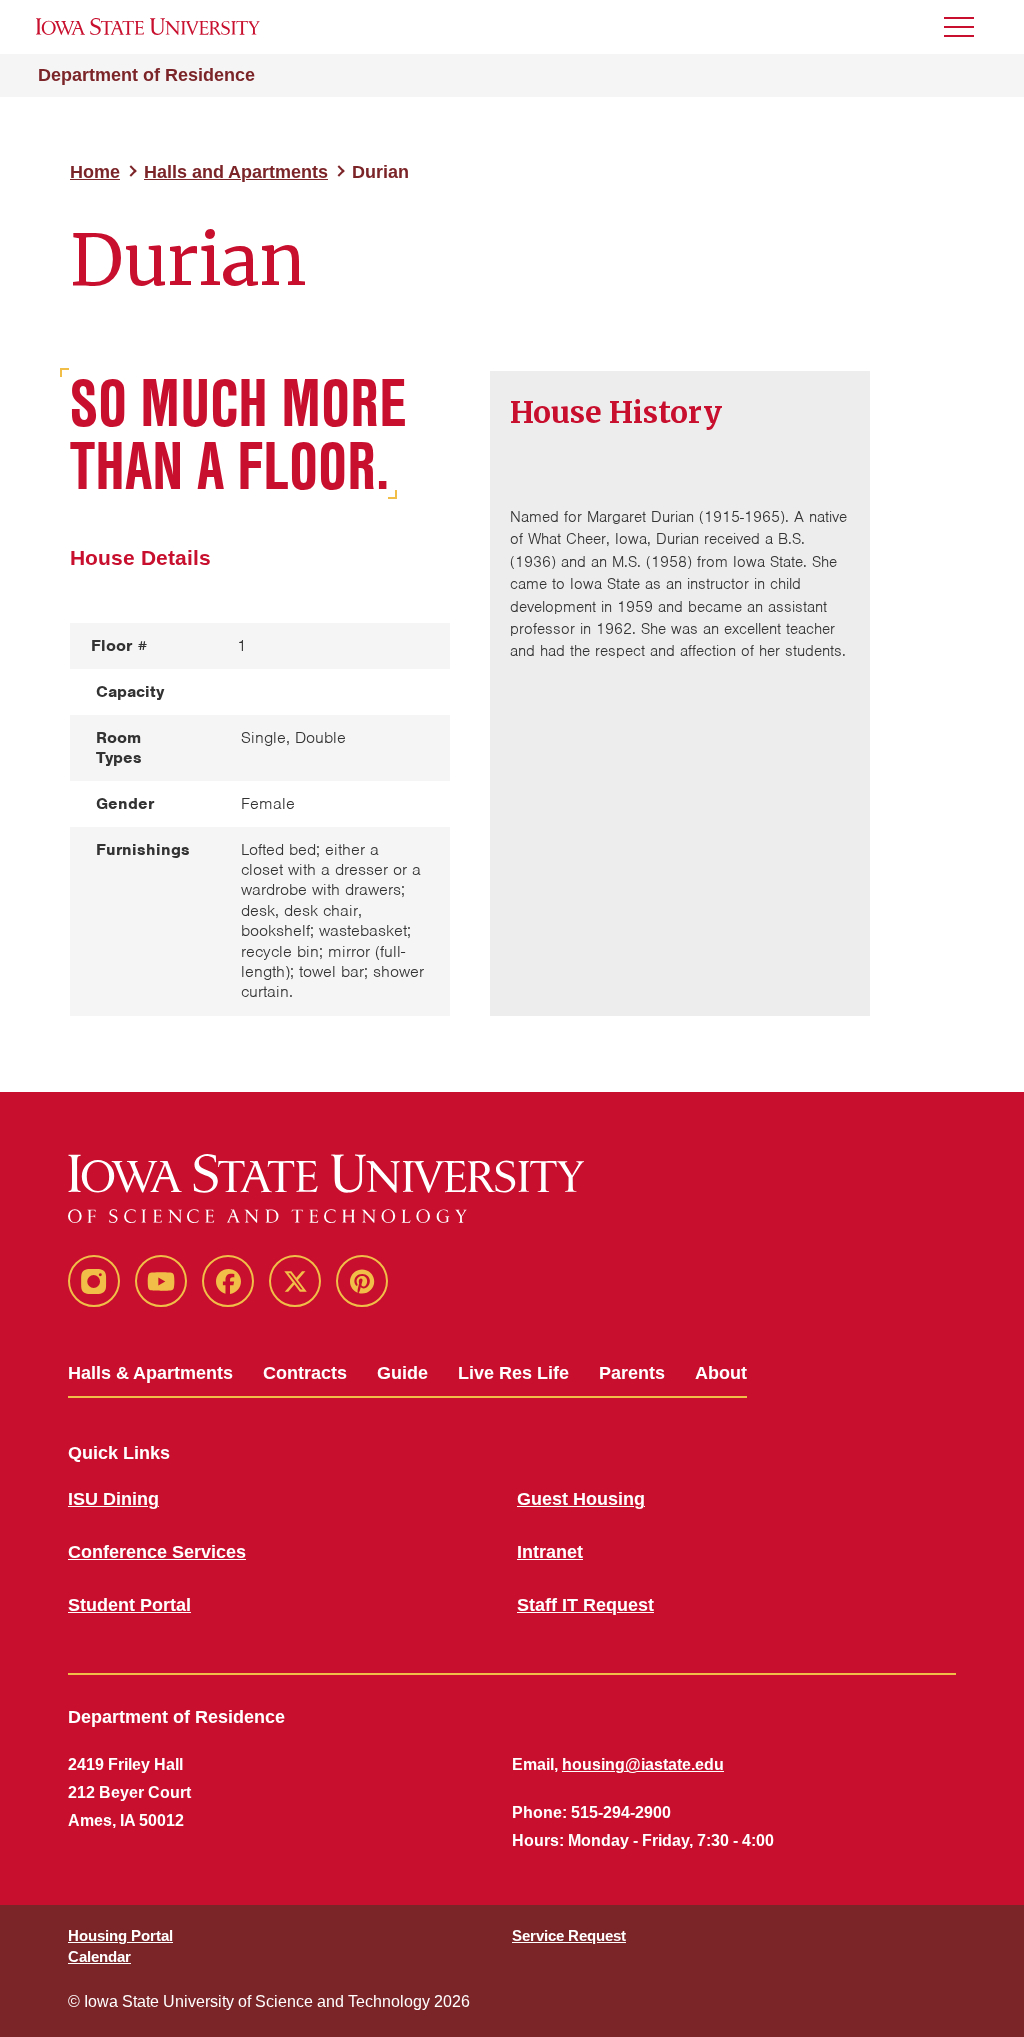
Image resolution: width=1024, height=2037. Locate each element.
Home (95, 172)
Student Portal (129, 1605)
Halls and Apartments (236, 172)
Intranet (550, 1552)
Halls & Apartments (150, 1373)
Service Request (569, 1935)
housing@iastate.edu (643, 1764)
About (721, 1373)
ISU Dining (113, 1499)
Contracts (305, 1373)
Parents (632, 1373)
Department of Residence (146, 75)
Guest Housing (581, 1499)
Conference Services (157, 1552)
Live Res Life (513, 1373)
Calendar (99, 1956)
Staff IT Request (585, 1605)
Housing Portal (120, 1935)
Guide (402, 1373)
